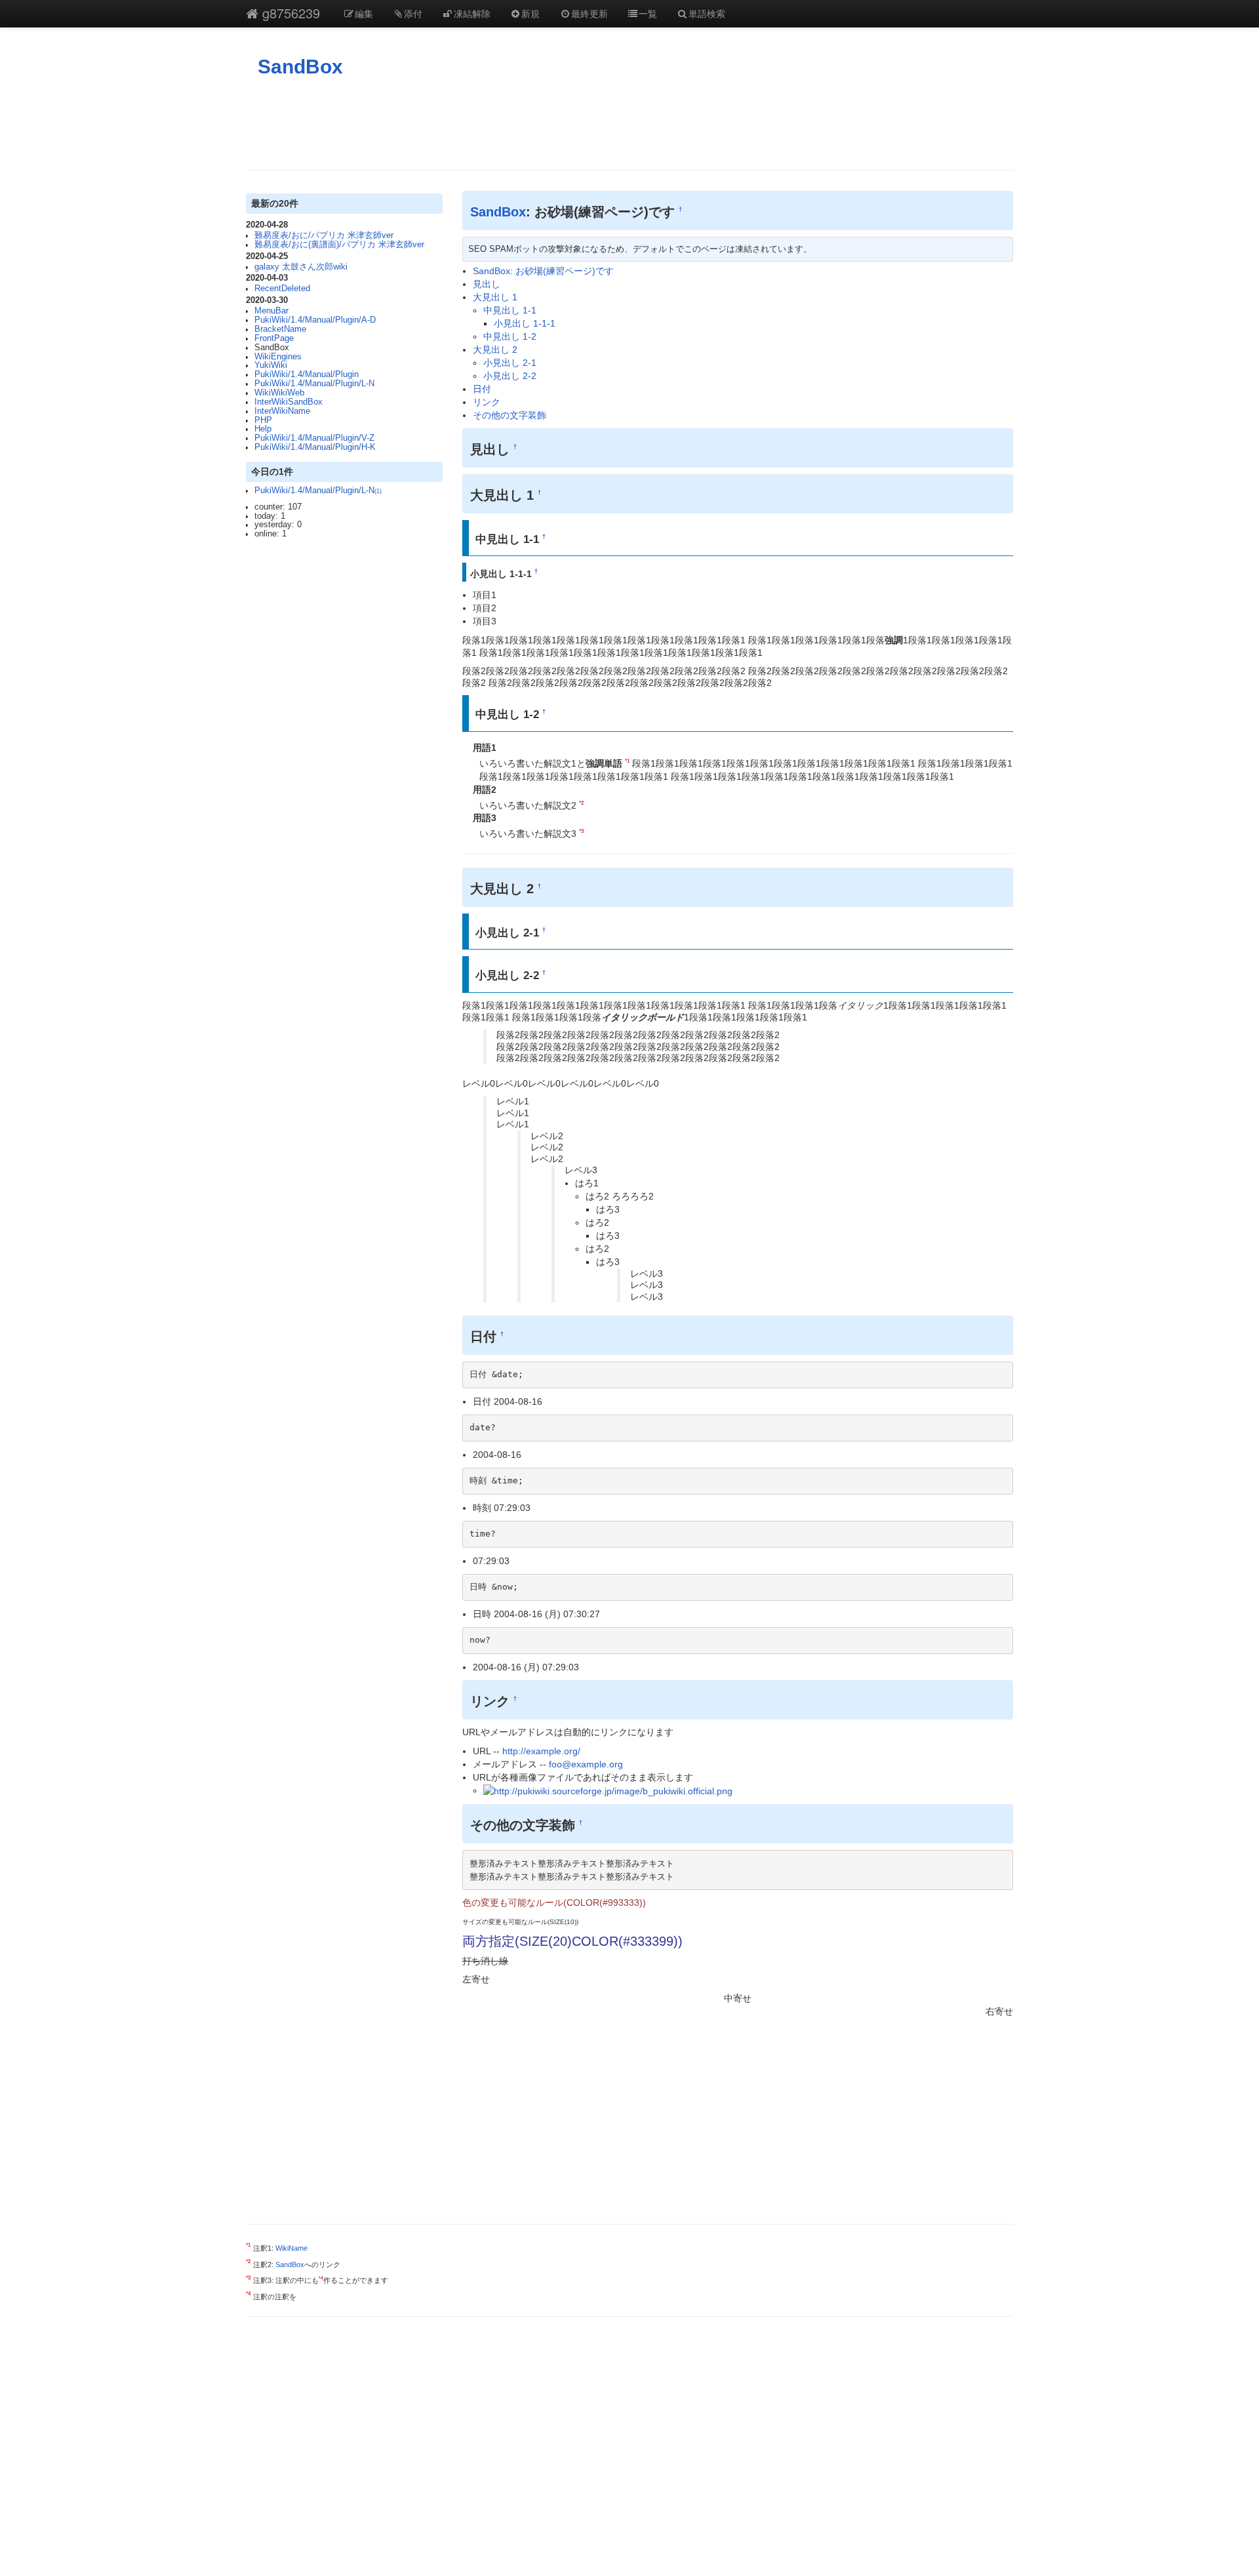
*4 (321, 2279)
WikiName (291, 2248)
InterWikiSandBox (289, 402)
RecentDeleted (282, 289)
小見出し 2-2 (510, 376)
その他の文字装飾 (510, 415)
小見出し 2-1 (510, 363)
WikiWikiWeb (279, 393)
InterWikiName (282, 411)
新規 (530, 13)
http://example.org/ (541, 1751)
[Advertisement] (629, 124)
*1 (627, 761)
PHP (263, 420)
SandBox (300, 67)
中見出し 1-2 (510, 336)
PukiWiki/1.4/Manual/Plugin (307, 374)
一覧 (648, 13)
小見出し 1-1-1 (525, 323)
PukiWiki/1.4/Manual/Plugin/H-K (315, 447)
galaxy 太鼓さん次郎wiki (301, 267)
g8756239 (289, 13)
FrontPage (274, 338)
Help (263, 429)
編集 (364, 13)
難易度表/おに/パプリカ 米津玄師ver (324, 235)
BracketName (280, 329)
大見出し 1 (495, 297)
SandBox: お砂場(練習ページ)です (543, 271)
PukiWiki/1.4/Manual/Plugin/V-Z (314, 438)
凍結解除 (472, 13)
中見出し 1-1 (510, 310)
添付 (413, 13)
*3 (581, 831)
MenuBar (271, 311)
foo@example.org (586, 1764)
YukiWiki (271, 365)
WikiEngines (278, 357)
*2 (581, 803)
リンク (487, 402)
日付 (482, 389)
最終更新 (590, 13)
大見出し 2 (495, 350)
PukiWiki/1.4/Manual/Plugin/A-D (315, 320)
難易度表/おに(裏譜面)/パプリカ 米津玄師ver (339, 245)
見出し (487, 284)
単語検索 (707, 13)
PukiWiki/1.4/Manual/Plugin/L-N (314, 384)
